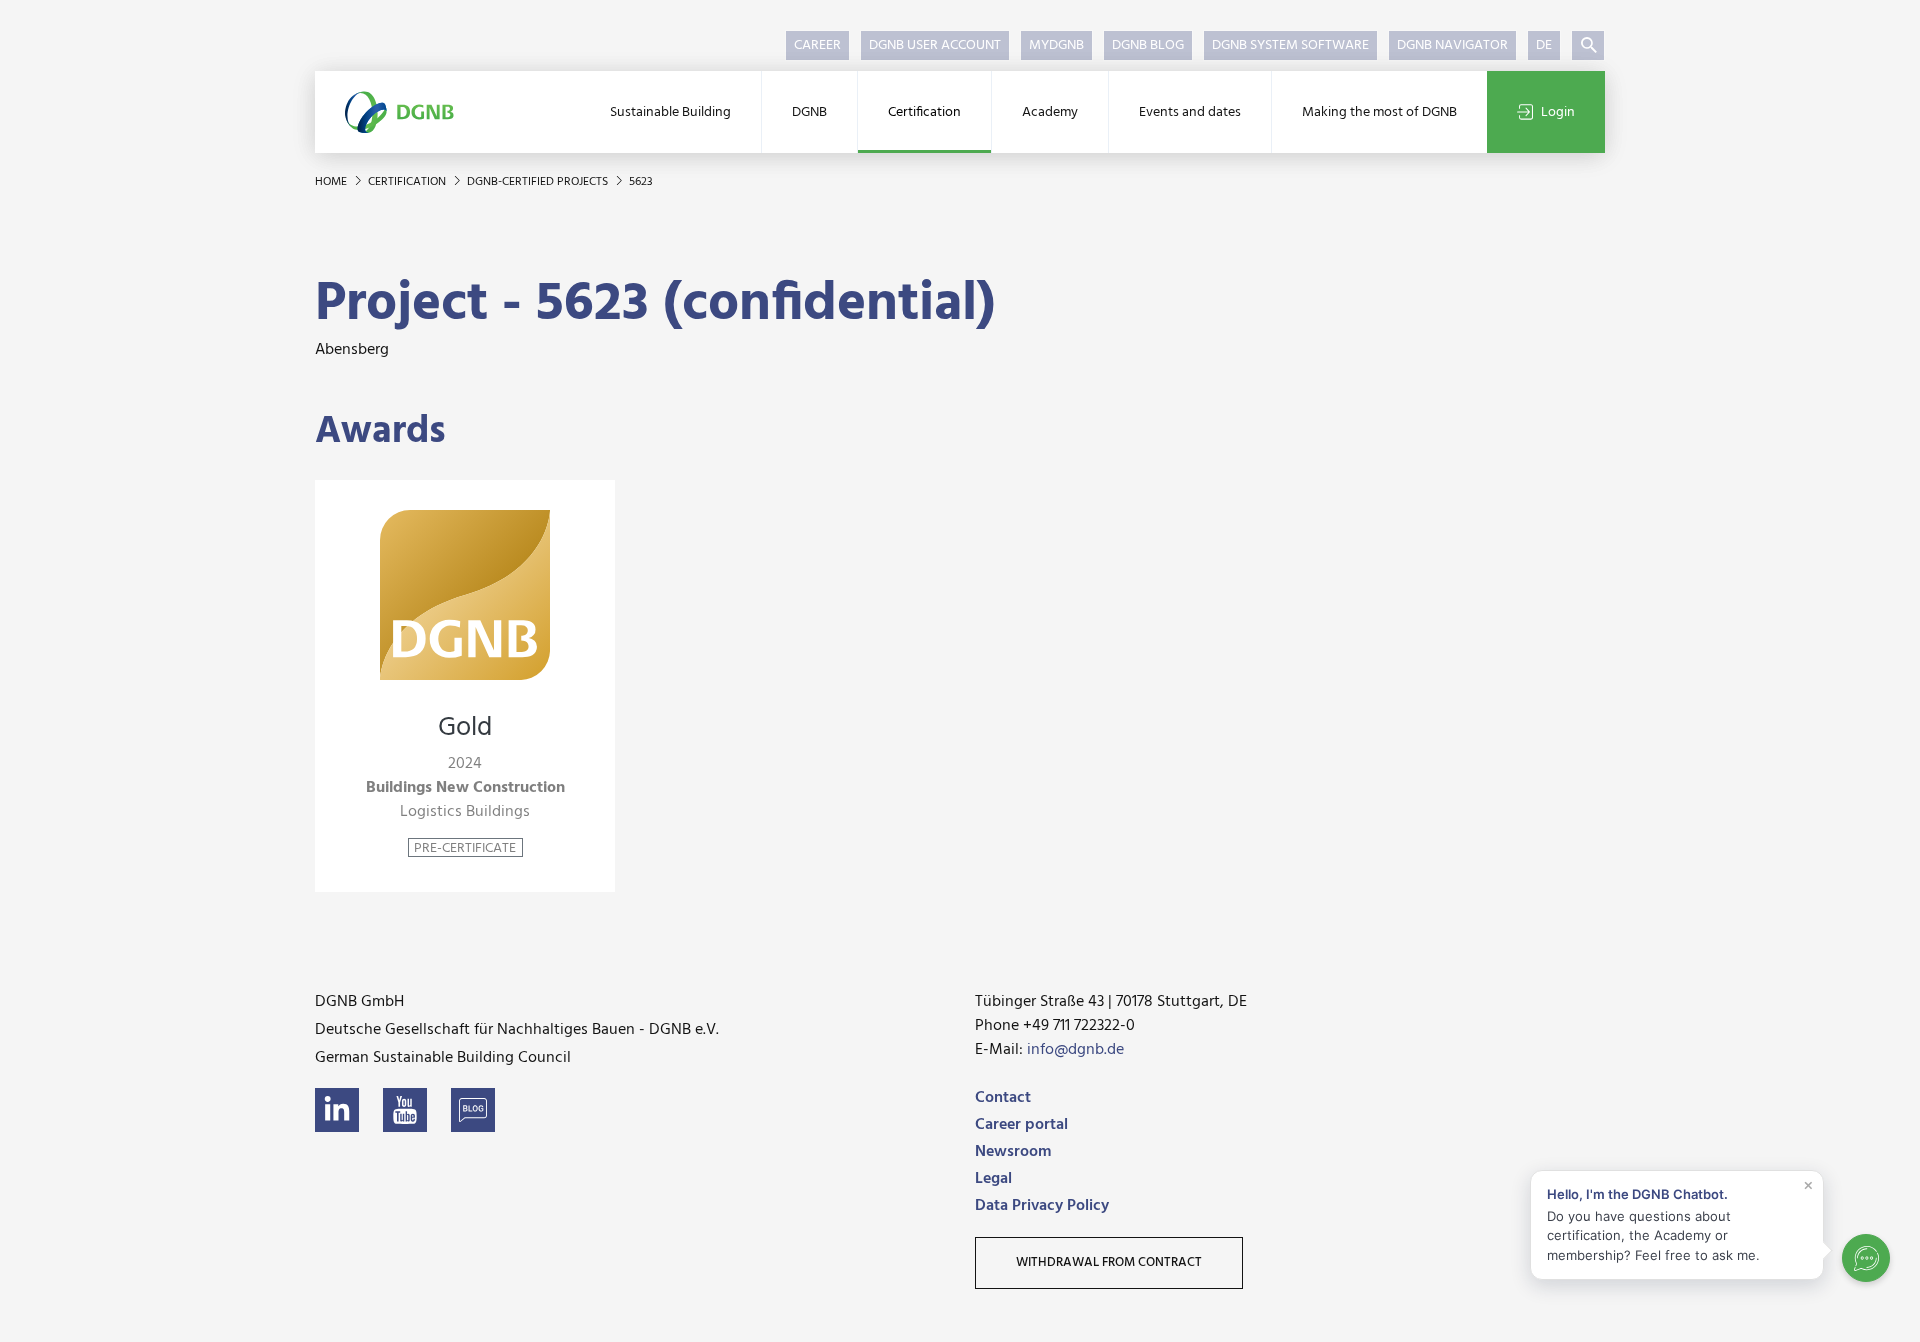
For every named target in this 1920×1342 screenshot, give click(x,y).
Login (1558, 112)
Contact (1003, 1098)
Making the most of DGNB (1379, 112)
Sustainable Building (670, 112)
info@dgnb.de (1075, 1050)
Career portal (1021, 1125)
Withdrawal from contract (1109, 1262)
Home (332, 182)
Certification (924, 112)
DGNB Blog (1148, 45)
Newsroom (1013, 1152)
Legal (993, 1179)
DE (1544, 45)
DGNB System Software (1290, 45)
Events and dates (1190, 112)
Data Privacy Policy (1042, 1206)
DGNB (809, 112)
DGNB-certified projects (539, 182)
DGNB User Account (935, 45)
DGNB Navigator (1452, 45)
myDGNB (1056, 45)
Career (817, 45)
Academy (1050, 112)
